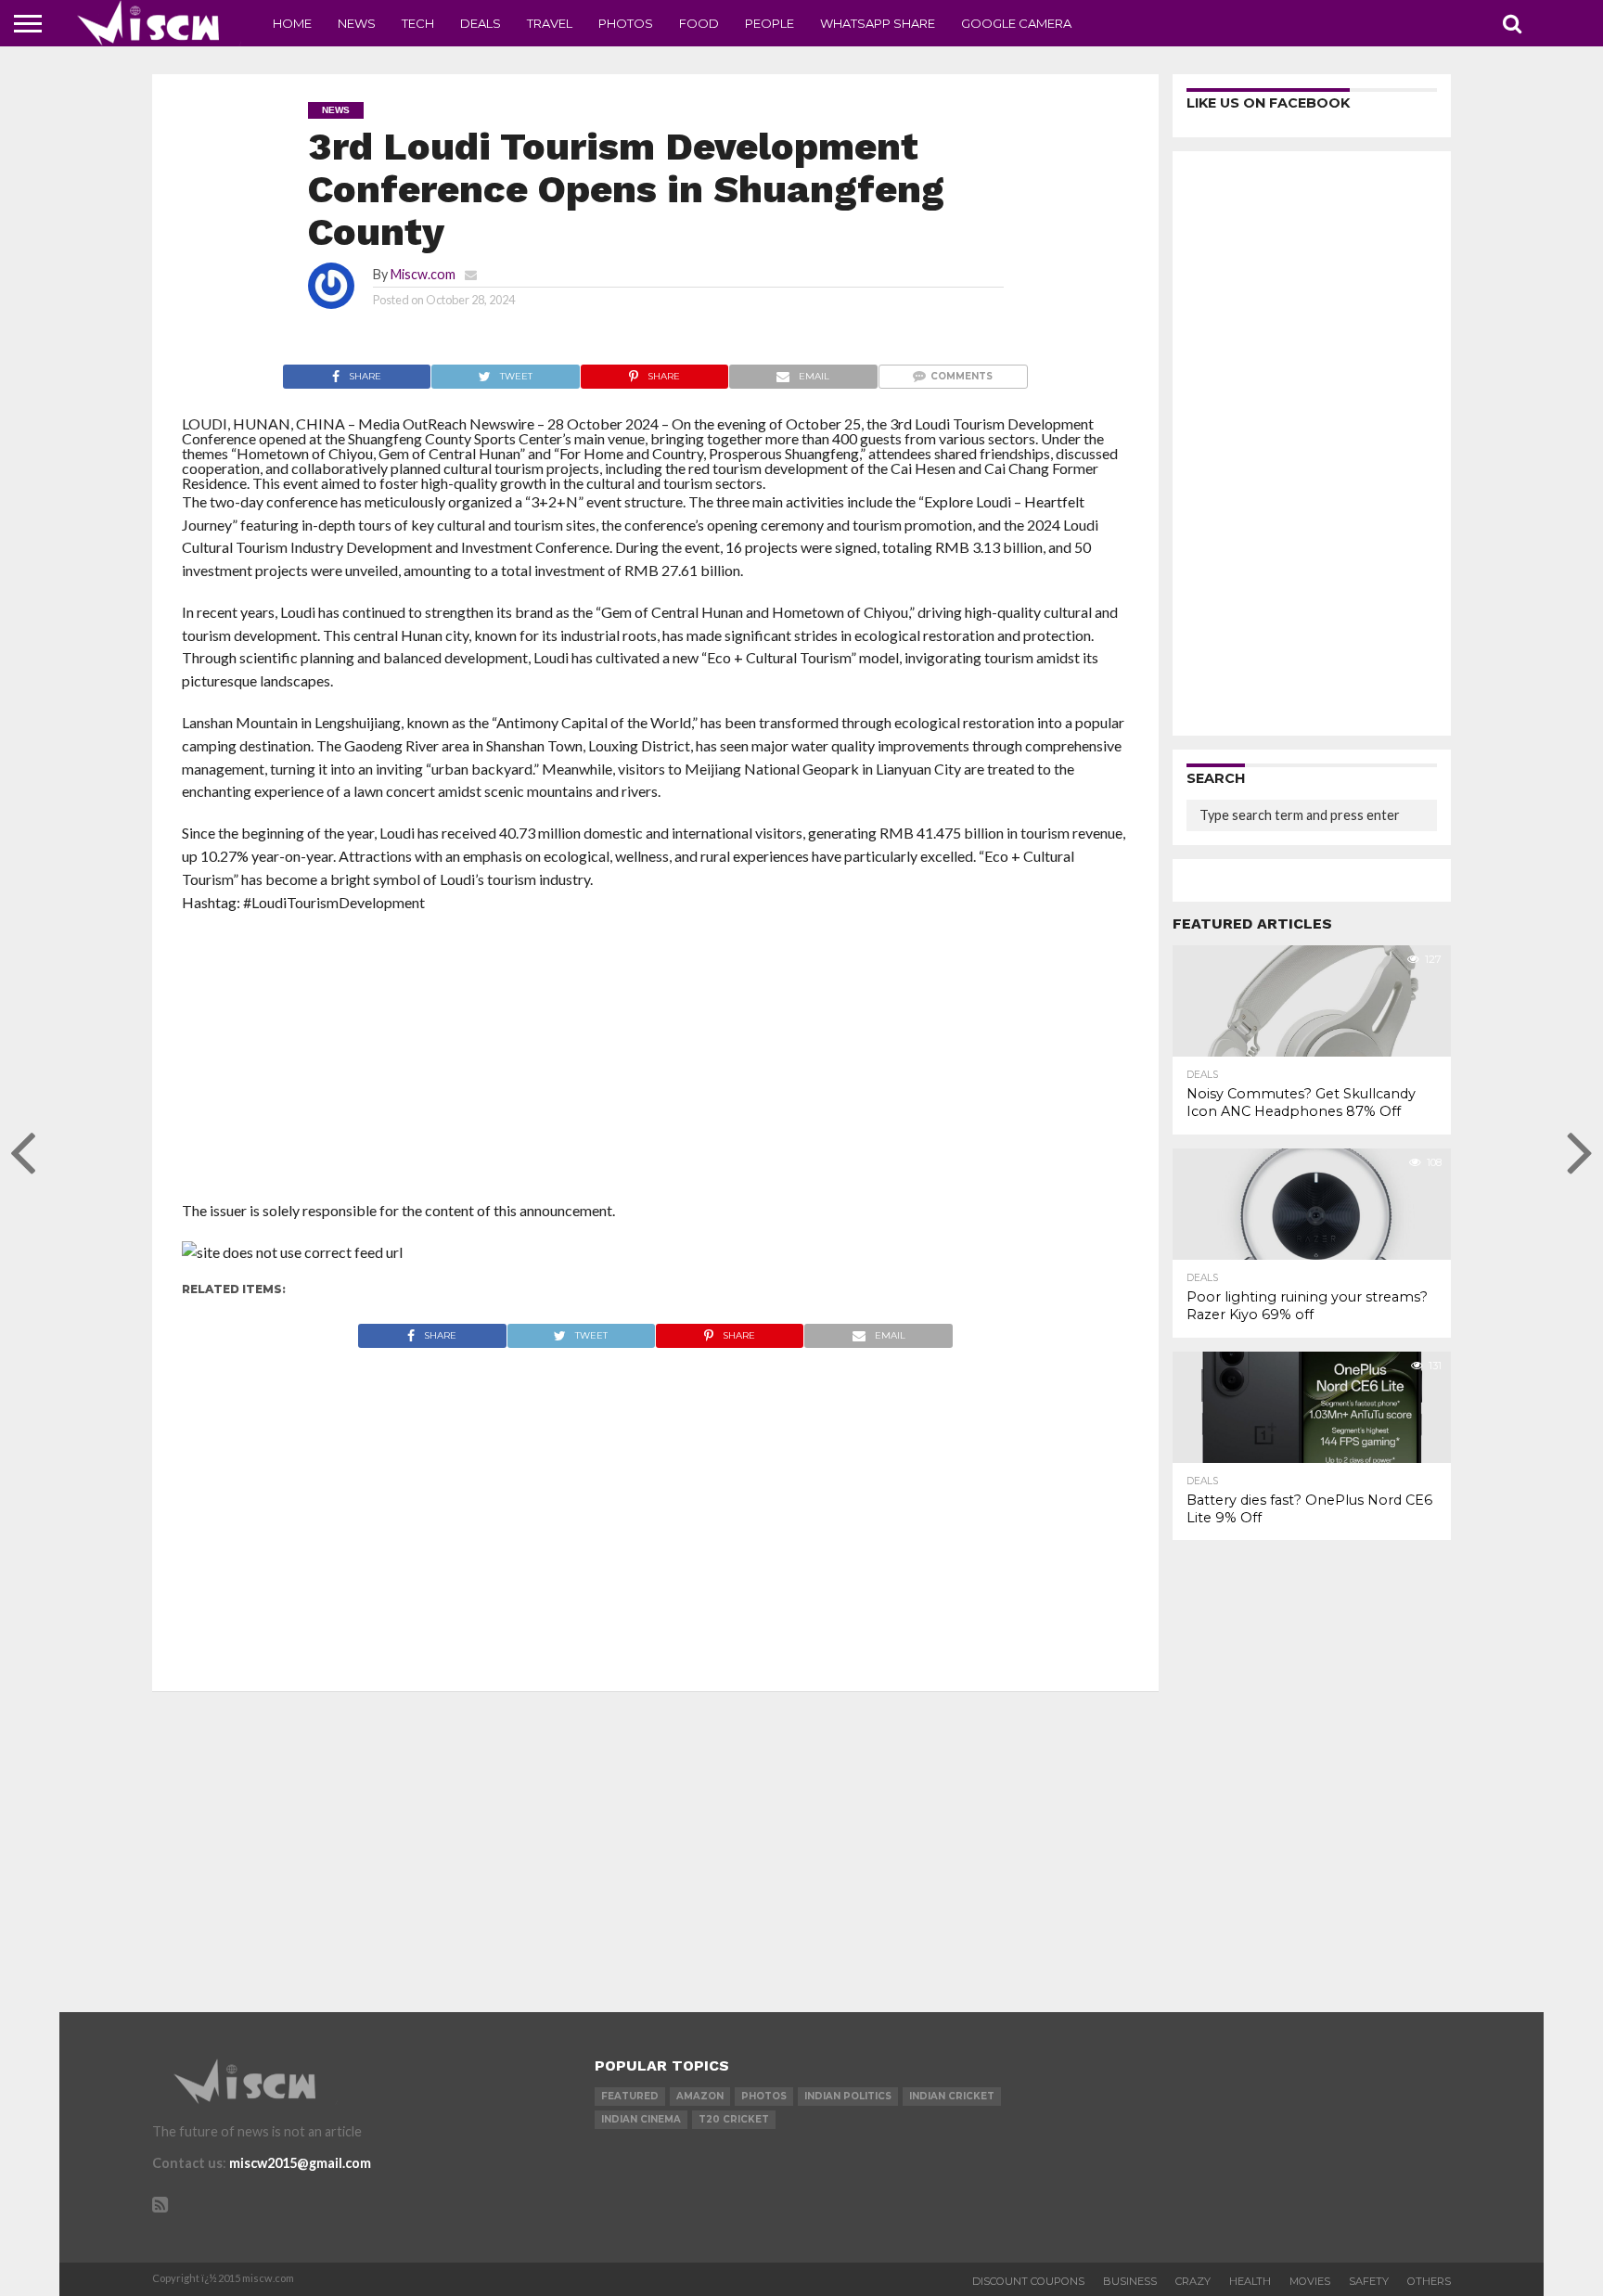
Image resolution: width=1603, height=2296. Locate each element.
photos (764, 2096)
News (357, 23)
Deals (481, 23)
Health (1250, 2281)
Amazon (700, 2096)
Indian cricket (952, 2096)
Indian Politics (848, 2096)
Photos (626, 23)
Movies (1310, 2281)
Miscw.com (423, 274)
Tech (418, 23)
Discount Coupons (1028, 2281)
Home (292, 23)
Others (1429, 2281)
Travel (550, 23)
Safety (1369, 2281)
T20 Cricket (734, 2119)
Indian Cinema (641, 2119)
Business (1130, 2281)
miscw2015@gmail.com (300, 2163)
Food (699, 23)
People (769, 23)
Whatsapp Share (878, 23)
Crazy (1193, 2281)
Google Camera (1016, 23)
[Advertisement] (655, 1062)
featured (630, 2096)
